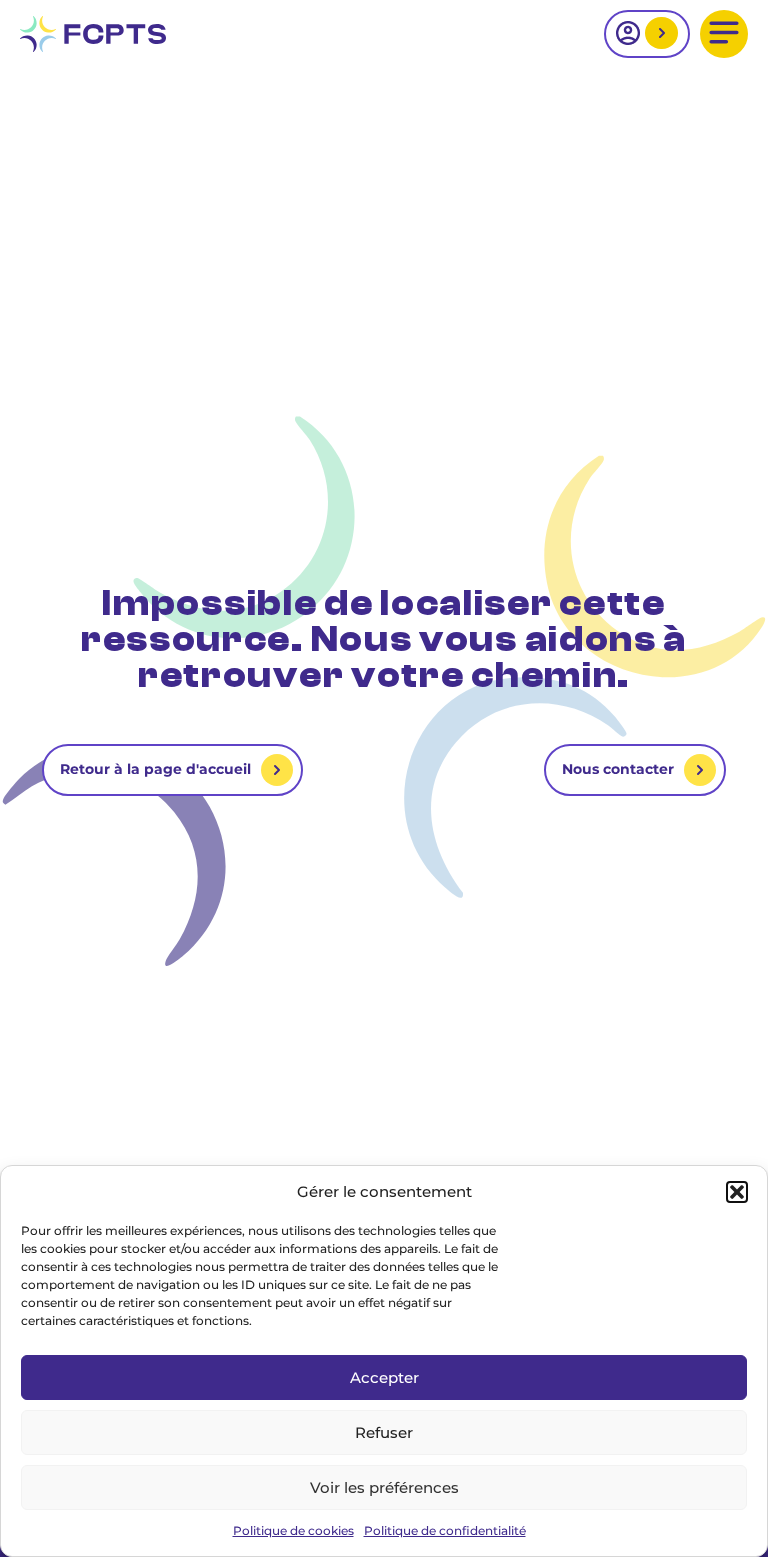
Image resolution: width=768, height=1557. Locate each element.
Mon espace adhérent (659, 34)
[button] (737, 1192)
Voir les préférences (384, 1487)
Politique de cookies (293, 1530)
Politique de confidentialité (445, 1530)
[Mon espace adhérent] (647, 34)
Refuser (384, 1432)
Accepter (384, 1377)
